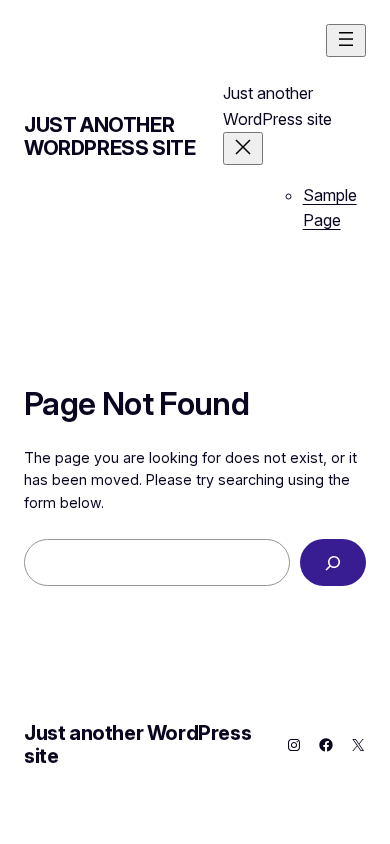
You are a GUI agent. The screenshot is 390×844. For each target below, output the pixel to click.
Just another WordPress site (109, 136)
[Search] (333, 562)
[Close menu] (243, 148)
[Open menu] (346, 40)
